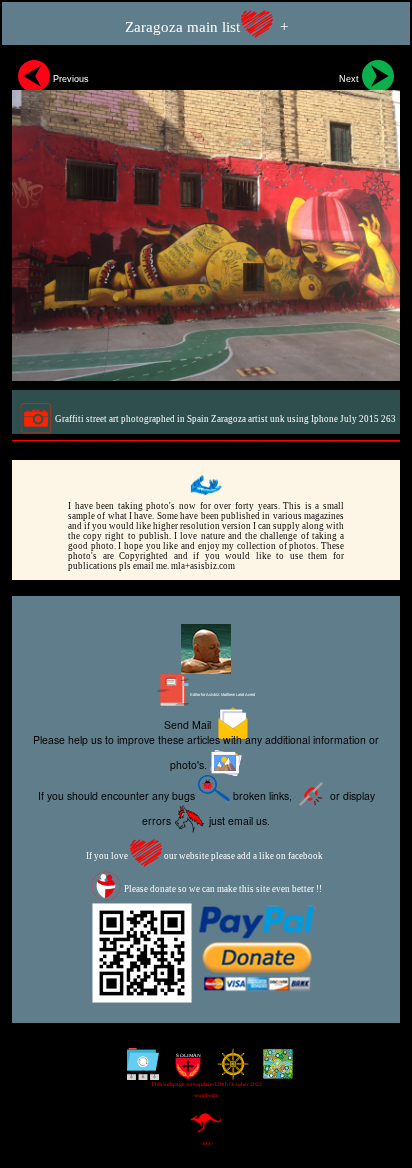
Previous (69, 79)
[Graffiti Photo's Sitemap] (138, 1071)
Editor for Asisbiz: (222, 694)
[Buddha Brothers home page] (228, 1071)
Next (350, 79)
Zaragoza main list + (206, 27)
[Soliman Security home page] (183, 1071)
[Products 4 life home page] (273, 1071)
